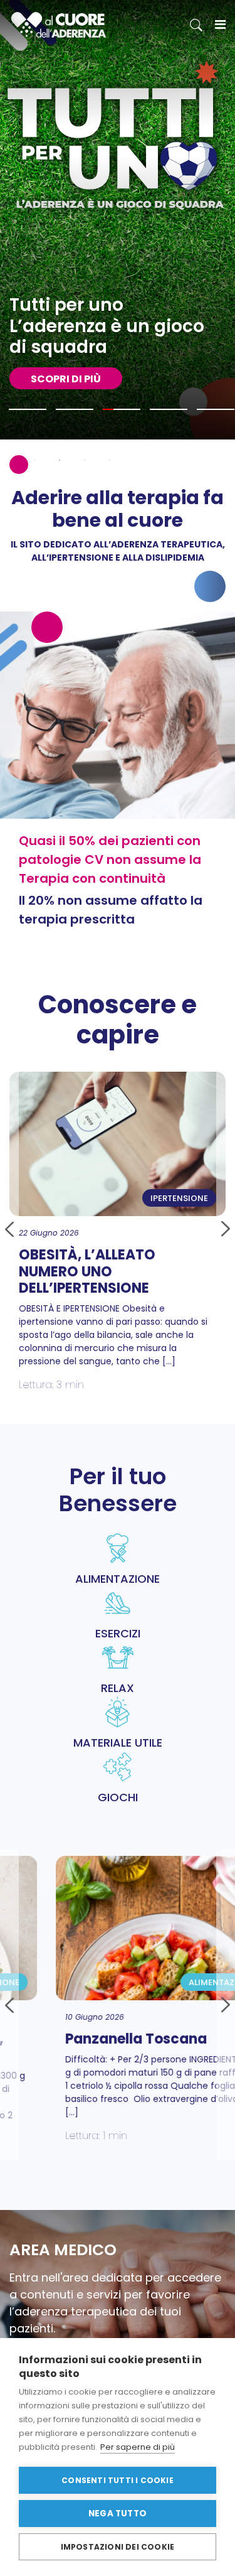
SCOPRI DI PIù (66, 379)
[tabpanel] (118, 220)
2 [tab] (34, 460)
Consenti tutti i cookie (118, 2480)
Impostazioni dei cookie (118, 2547)
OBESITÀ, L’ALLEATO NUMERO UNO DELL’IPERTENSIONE (87, 1271)
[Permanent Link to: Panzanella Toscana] (125, 1928)
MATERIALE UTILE (118, 1743)
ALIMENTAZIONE (118, 1579)
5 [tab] (110, 460)
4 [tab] (85, 460)
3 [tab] (60, 460)
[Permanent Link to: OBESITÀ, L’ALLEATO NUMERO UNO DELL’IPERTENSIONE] (118, 1144)
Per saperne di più (138, 2447)
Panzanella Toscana (97, 2039)
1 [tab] (9, 460)
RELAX (118, 1688)
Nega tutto (118, 2514)
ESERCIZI (118, 1633)
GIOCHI (118, 1797)
